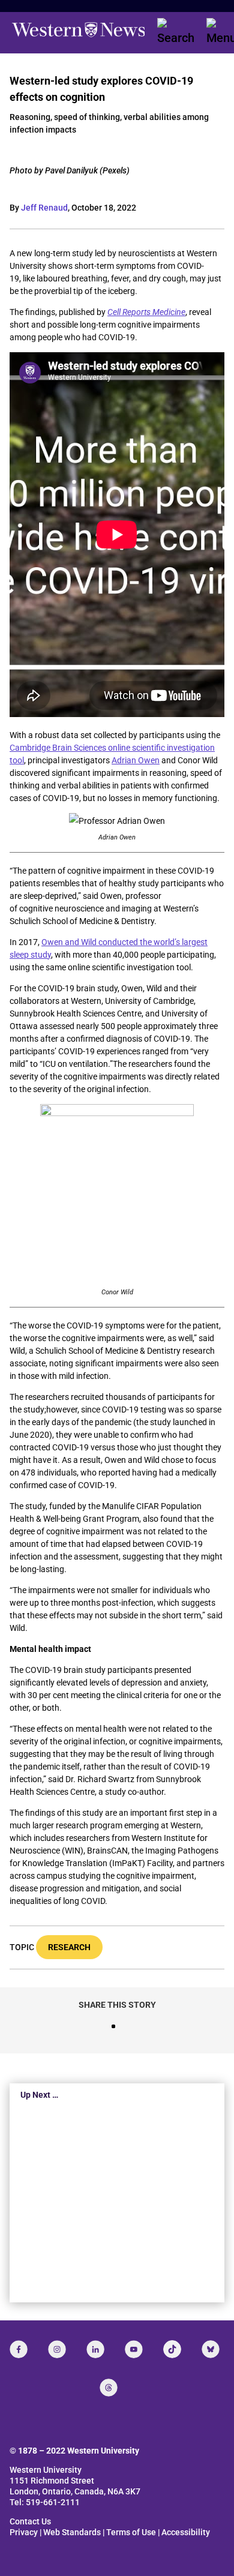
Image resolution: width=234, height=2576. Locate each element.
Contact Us (30, 2521)
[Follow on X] (211, 2349)
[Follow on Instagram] (57, 2349)
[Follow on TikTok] (172, 2349)
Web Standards (72, 2532)
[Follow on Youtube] (134, 2349)
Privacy (24, 2532)
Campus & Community (117, 2251)
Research (69, 1947)
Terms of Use (131, 2532)
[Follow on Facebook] (19, 2349)
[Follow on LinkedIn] (95, 2349)
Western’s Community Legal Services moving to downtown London (104, 2209)
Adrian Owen (136, 760)
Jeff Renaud (44, 208)
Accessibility (186, 2532)
